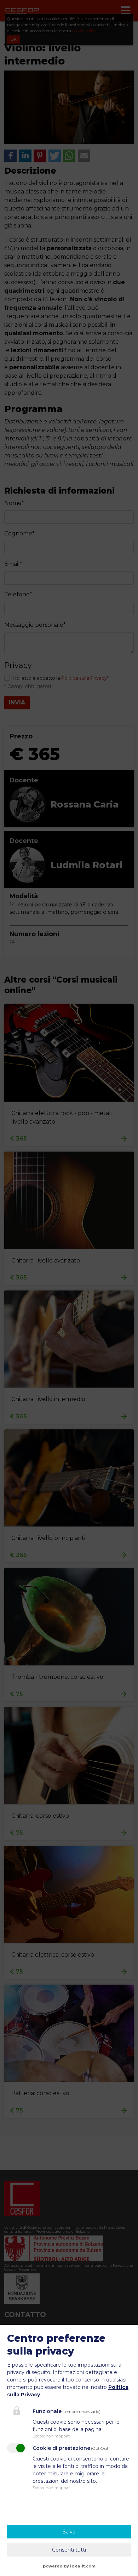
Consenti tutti (69, 2550)
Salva (69, 2532)
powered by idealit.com (69, 2566)
